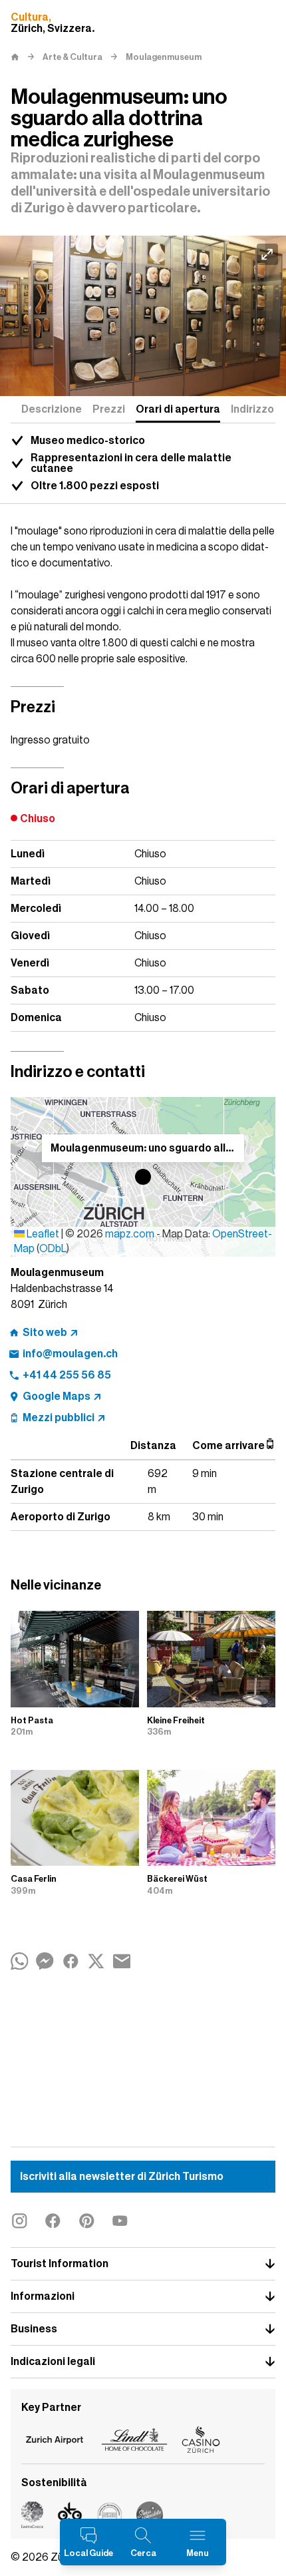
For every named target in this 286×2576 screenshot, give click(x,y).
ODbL (53, 1249)
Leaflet (42, 1234)
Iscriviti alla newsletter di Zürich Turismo (122, 2177)
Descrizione (52, 409)
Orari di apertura (178, 409)
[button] (143, 1177)
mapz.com (131, 1234)
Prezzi (109, 409)
